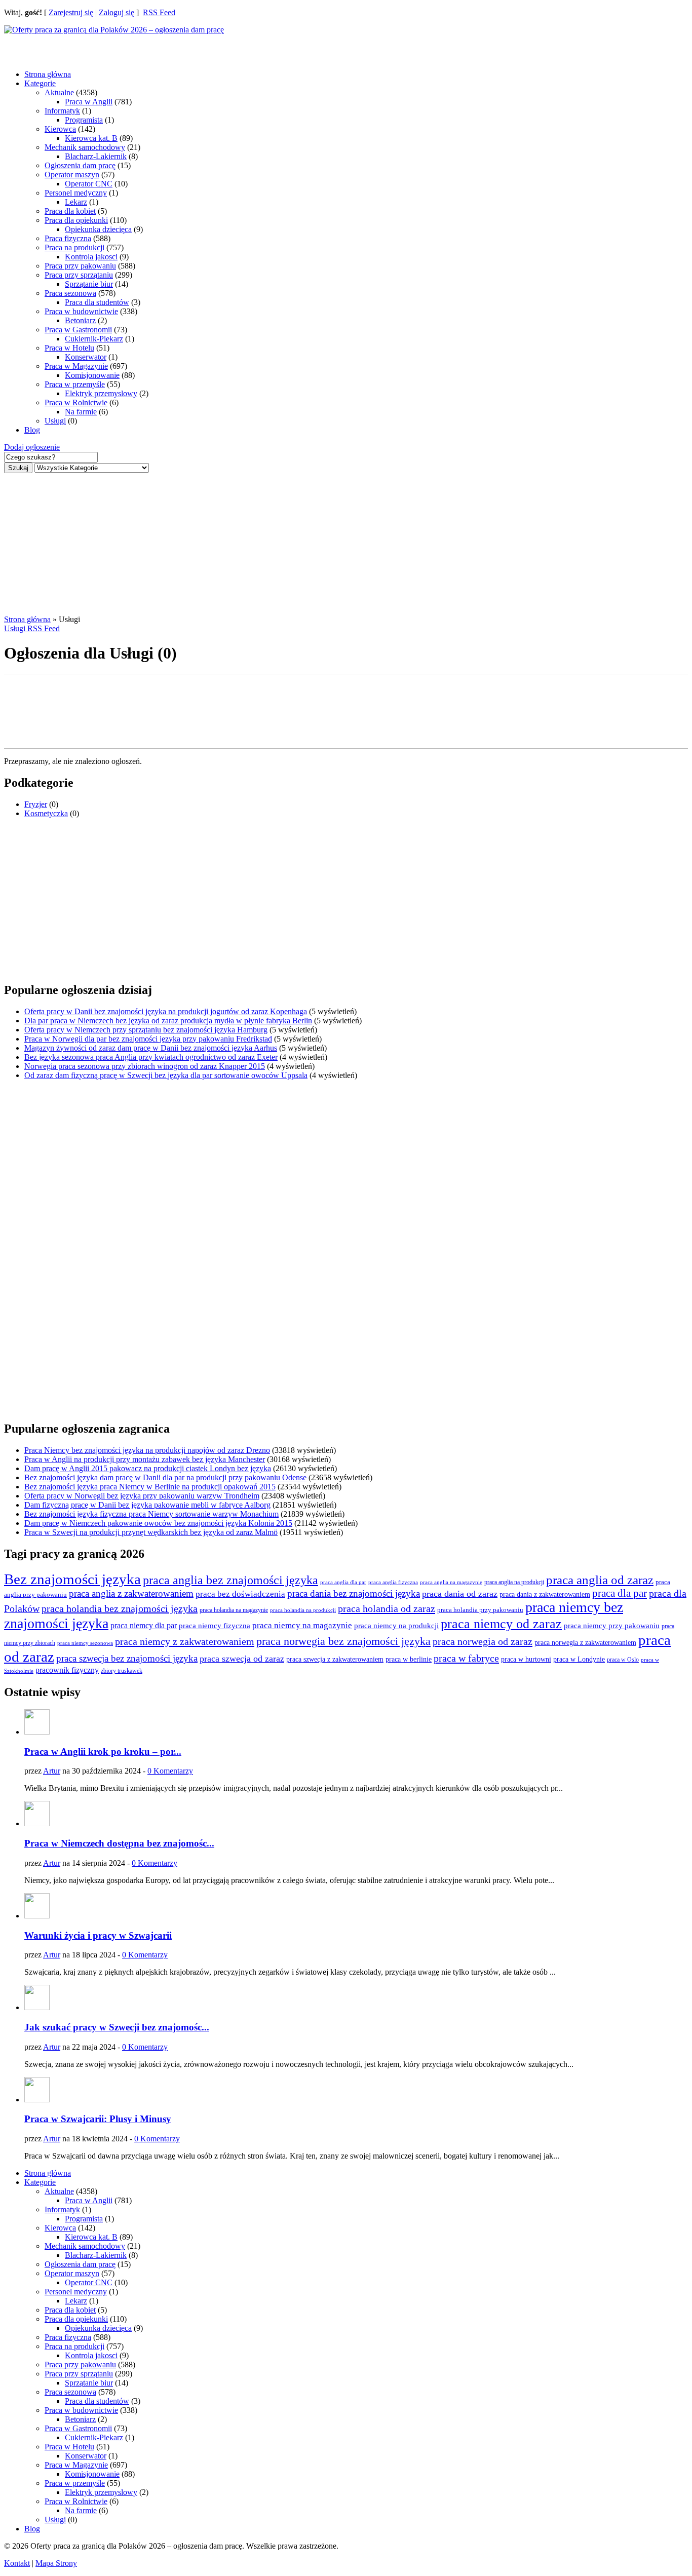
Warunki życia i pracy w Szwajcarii (98, 1935)
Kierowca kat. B (91, 138)
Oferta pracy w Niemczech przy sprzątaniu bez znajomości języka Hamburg (146, 1030)
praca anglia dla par (343, 1582)
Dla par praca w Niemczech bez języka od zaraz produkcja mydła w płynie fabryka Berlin (168, 1021)
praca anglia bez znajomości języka (230, 1580)
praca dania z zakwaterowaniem (545, 1594)
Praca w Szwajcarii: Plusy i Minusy (98, 2119)
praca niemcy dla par (144, 1626)
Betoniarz (80, 320)
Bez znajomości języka (72, 1579)
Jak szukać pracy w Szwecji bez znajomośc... (117, 2027)
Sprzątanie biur (89, 284)
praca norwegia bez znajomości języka (343, 1641)
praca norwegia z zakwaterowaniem (585, 1643)
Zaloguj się (117, 12)
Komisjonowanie (92, 375)
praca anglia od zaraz (600, 1580)
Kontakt (17, 2563)
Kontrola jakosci (91, 257)
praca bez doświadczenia (240, 1594)
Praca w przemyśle (75, 384)
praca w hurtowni (526, 1659)
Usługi (55, 421)
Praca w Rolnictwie (76, 402)
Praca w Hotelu (69, 348)
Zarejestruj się (71, 12)
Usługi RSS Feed (32, 628)
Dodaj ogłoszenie (32, 447)
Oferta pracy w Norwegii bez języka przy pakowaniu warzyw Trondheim (142, 1496)
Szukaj (18, 468)
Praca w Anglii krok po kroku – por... (103, 1752)
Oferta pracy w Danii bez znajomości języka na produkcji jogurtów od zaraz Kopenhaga (166, 1011)
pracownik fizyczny (67, 1670)
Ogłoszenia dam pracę (80, 165)
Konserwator (86, 357)
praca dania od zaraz (460, 1594)
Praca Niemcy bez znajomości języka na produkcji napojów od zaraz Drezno (147, 1450)
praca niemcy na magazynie (302, 1625)
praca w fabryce (466, 1658)
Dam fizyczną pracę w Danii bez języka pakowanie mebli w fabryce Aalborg (147, 1505)
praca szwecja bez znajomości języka (127, 1658)
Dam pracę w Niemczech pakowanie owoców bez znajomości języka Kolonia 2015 (158, 1523)
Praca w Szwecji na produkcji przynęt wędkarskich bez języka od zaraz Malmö (151, 1532)
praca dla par (620, 1593)
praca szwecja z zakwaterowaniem (335, 1659)
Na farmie (81, 412)
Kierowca (60, 129)
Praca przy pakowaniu (80, 266)
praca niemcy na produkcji (396, 1626)
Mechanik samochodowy (85, 147)
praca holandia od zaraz (387, 1608)
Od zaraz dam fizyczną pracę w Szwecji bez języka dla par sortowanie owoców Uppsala (166, 1075)
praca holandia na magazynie (234, 1610)
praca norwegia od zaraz (483, 1641)
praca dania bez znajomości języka (354, 1593)
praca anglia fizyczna (393, 1582)
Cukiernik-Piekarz (94, 339)
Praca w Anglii (89, 102)
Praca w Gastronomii (78, 330)
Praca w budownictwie (81, 311)
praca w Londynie (579, 1659)
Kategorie (40, 83)
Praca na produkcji (74, 247)
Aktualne (59, 92)
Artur (52, 1771)
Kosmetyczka (46, 813)
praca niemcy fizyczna (215, 1626)
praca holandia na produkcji (303, 1610)
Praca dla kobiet (70, 211)
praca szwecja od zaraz (242, 1659)
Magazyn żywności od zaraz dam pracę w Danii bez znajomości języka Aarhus (151, 1048)
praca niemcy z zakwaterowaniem (185, 1641)
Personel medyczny (76, 193)
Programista (84, 120)
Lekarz (76, 202)
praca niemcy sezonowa (85, 1643)
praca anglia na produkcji (514, 1582)
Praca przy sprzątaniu (79, 275)
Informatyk (62, 111)
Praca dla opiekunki (76, 220)
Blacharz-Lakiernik (96, 156)
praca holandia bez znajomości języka (120, 1608)
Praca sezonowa (70, 293)
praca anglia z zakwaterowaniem (131, 1593)
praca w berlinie (409, 1659)
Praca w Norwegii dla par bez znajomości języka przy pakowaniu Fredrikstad (148, 1039)
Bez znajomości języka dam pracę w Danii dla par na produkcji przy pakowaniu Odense (165, 1477)
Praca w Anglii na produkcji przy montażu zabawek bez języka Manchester (145, 1459)
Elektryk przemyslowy (101, 393)
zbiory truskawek (122, 1671)
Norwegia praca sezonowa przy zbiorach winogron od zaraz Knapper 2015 (145, 1066)
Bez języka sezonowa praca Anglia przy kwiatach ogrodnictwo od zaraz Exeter (151, 1057)
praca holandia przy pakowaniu (480, 1610)
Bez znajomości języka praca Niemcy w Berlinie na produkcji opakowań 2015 (150, 1487)
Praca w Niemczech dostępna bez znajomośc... (119, 1843)
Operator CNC (89, 184)
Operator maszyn (72, 175)
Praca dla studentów (97, 302)
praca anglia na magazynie (451, 1582)
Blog (32, 430)
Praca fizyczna (68, 238)
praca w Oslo (623, 1660)
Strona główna (48, 74)
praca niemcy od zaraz (501, 1624)
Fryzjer (36, 804)
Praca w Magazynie (76, 366)
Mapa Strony (56, 2563)
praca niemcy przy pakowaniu (612, 1626)
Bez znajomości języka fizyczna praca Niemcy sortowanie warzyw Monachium (151, 1514)
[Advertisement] (85, 47)
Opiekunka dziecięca (98, 229)
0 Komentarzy (170, 1771)
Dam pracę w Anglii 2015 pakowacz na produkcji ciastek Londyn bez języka (148, 1468)
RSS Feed (159, 12)
